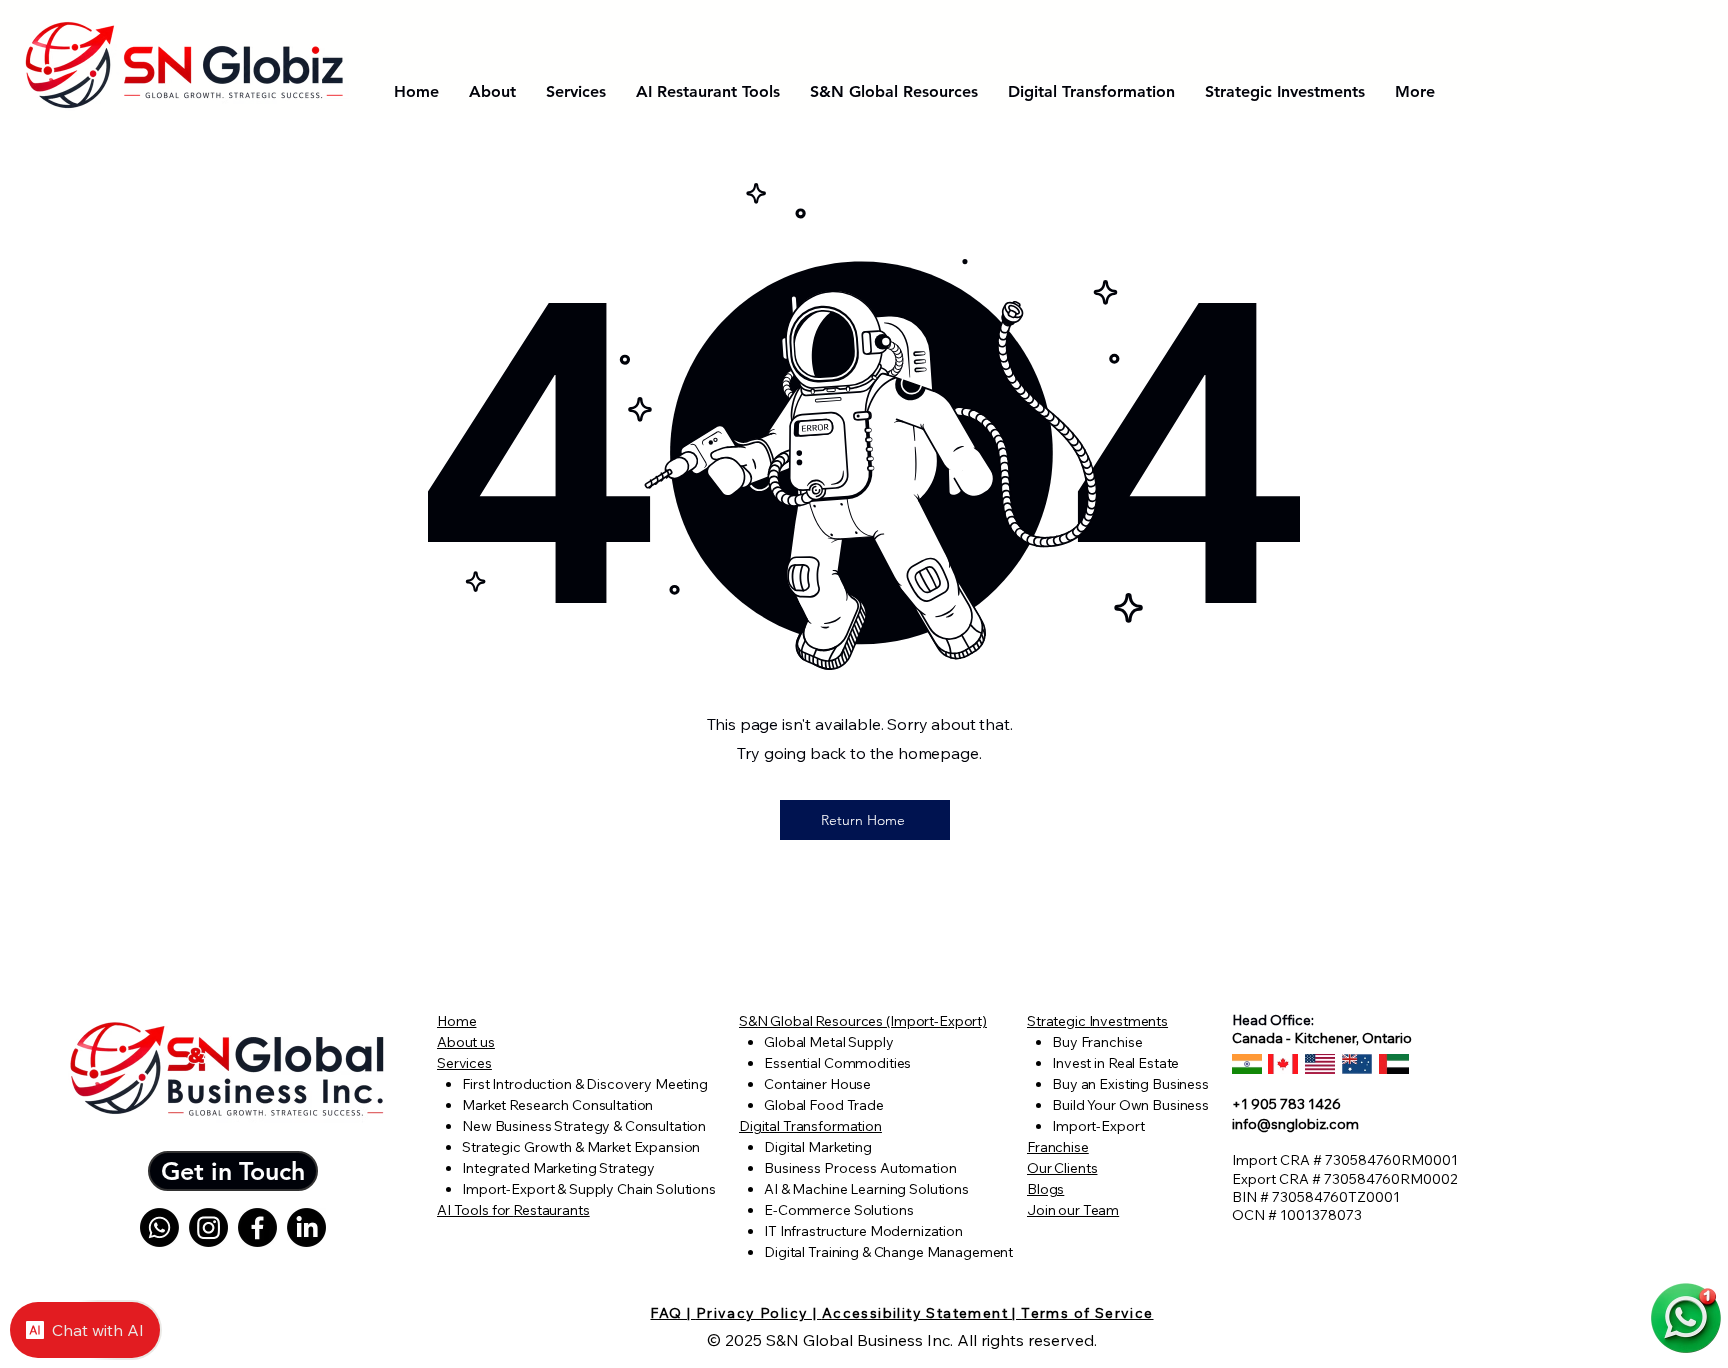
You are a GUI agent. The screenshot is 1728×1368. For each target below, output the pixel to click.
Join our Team (1073, 1210)
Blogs (1045, 1189)
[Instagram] (208, 1227)
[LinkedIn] (306, 1227)
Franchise (1058, 1147)
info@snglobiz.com (1295, 1124)
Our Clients (1062, 1168)
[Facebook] (257, 1227)
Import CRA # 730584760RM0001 (1345, 1160)
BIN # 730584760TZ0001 (1316, 1197)
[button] (233, 1171)
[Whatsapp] (159, 1227)
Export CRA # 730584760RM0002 (1345, 1179)
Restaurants (551, 1210)
